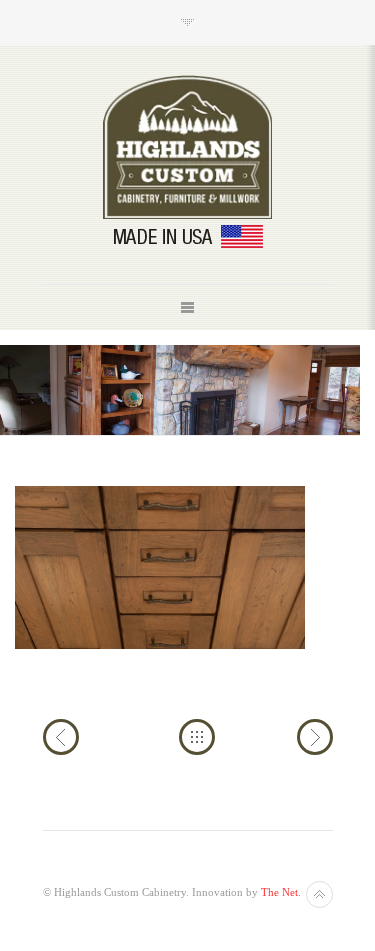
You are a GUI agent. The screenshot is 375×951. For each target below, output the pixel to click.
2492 (61, 737)
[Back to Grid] (197, 737)
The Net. (281, 892)
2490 (315, 737)
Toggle (187, 22)
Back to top (319, 894)
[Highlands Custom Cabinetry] (188, 147)
